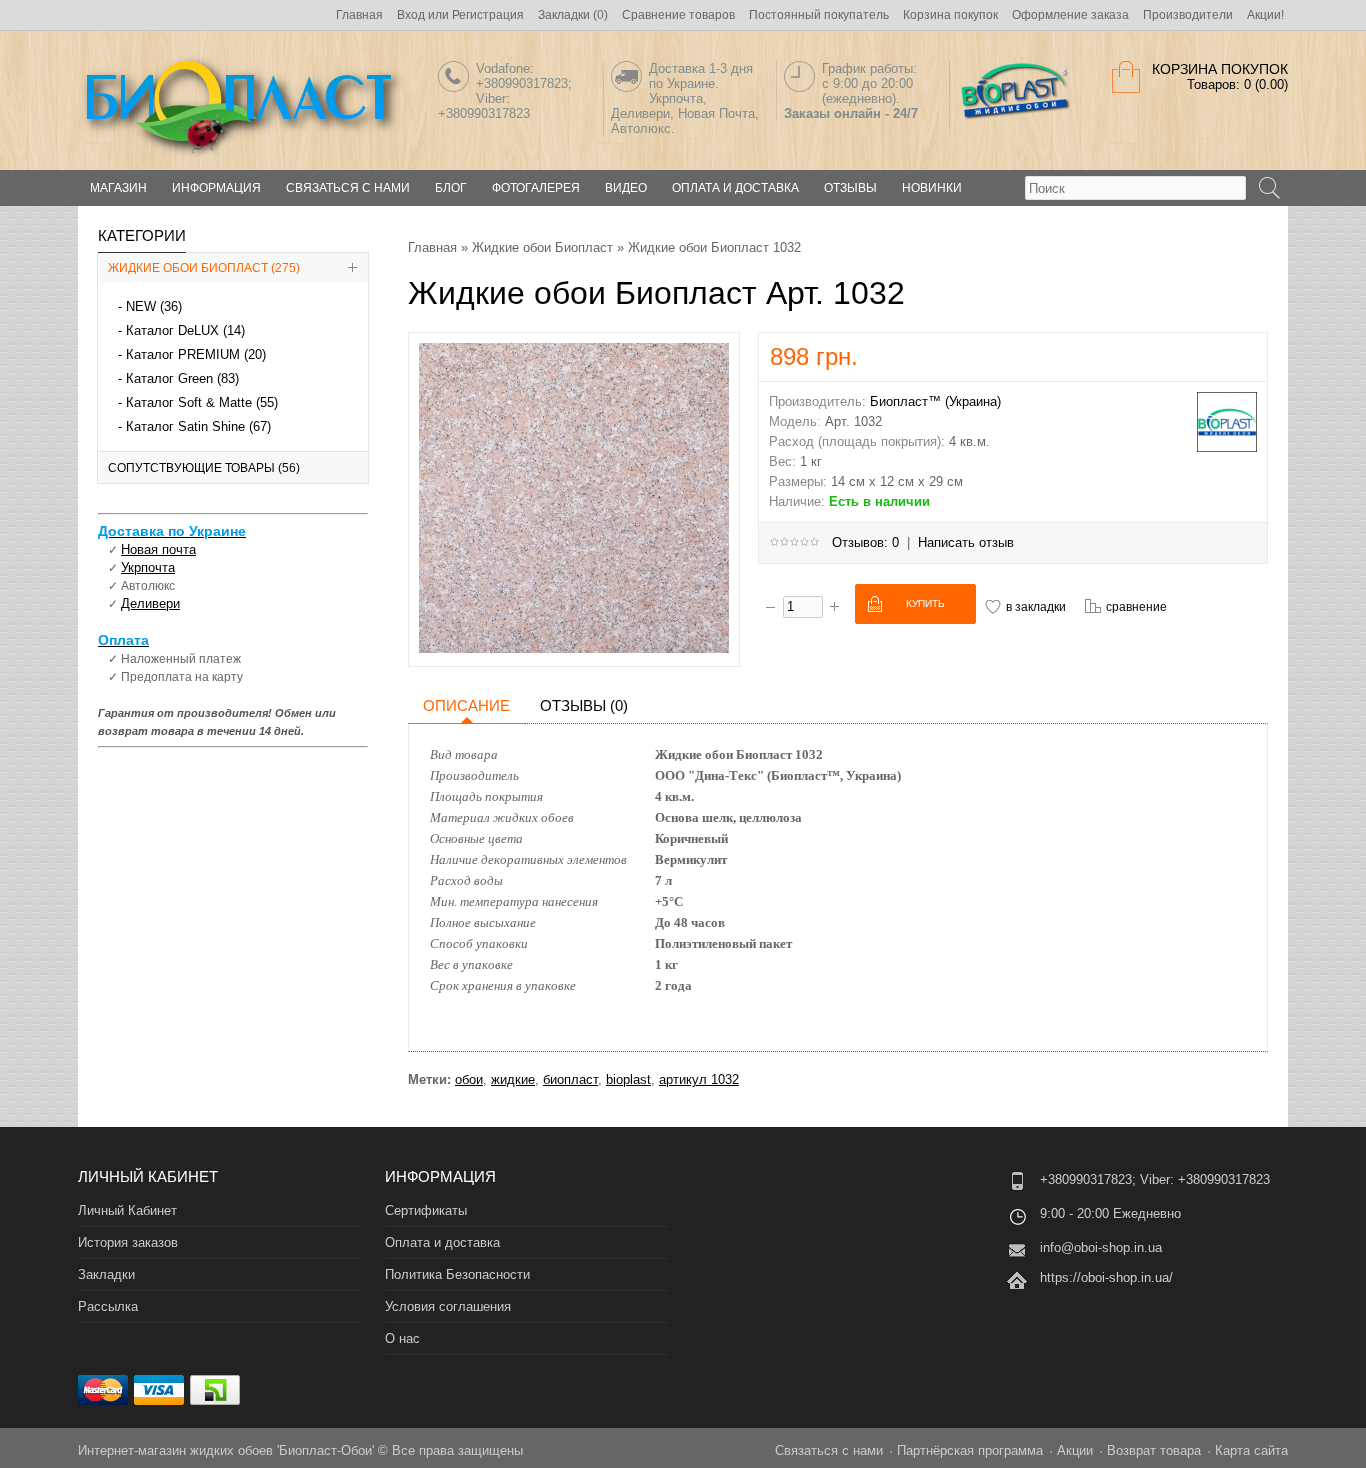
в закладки (1036, 606)
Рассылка (108, 1306)
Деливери (150, 603)
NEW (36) (154, 306)
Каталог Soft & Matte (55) (202, 402)
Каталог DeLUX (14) (185, 330)
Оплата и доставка (735, 188)
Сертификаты (426, 1210)
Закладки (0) (573, 15)
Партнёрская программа (970, 1450)
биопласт (570, 1079)
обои (469, 1079)
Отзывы (850, 188)
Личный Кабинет (127, 1210)
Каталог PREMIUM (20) (196, 354)
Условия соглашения (448, 1306)
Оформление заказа (1070, 15)
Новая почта (158, 549)
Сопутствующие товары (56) (204, 468)
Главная (359, 15)
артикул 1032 (699, 1079)
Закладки (106, 1274)
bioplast (628, 1079)
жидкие (513, 1079)
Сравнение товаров (678, 15)
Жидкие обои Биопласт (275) (204, 268)
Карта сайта (1251, 1450)
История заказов (128, 1242)
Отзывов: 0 (865, 542)
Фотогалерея (536, 188)
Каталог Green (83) (182, 378)
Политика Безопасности (457, 1274)
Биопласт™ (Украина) (935, 401)
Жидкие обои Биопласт (542, 247)
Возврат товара (1154, 1450)
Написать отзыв (966, 542)
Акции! (1265, 15)
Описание (466, 705)
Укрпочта (148, 567)
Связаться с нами (348, 188)
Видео (626, 188)
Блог (451, 188)
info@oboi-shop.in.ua (1101, 1247)
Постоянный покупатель (819, 15)
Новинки (932, 188)
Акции (1075, 1450)
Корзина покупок (950, 15)
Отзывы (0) (584, 705)
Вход (411, 15)
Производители (1188, 15)
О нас (402, 1338)
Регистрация (488, 15)
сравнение (1136, 606)
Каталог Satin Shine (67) (198, 426)
